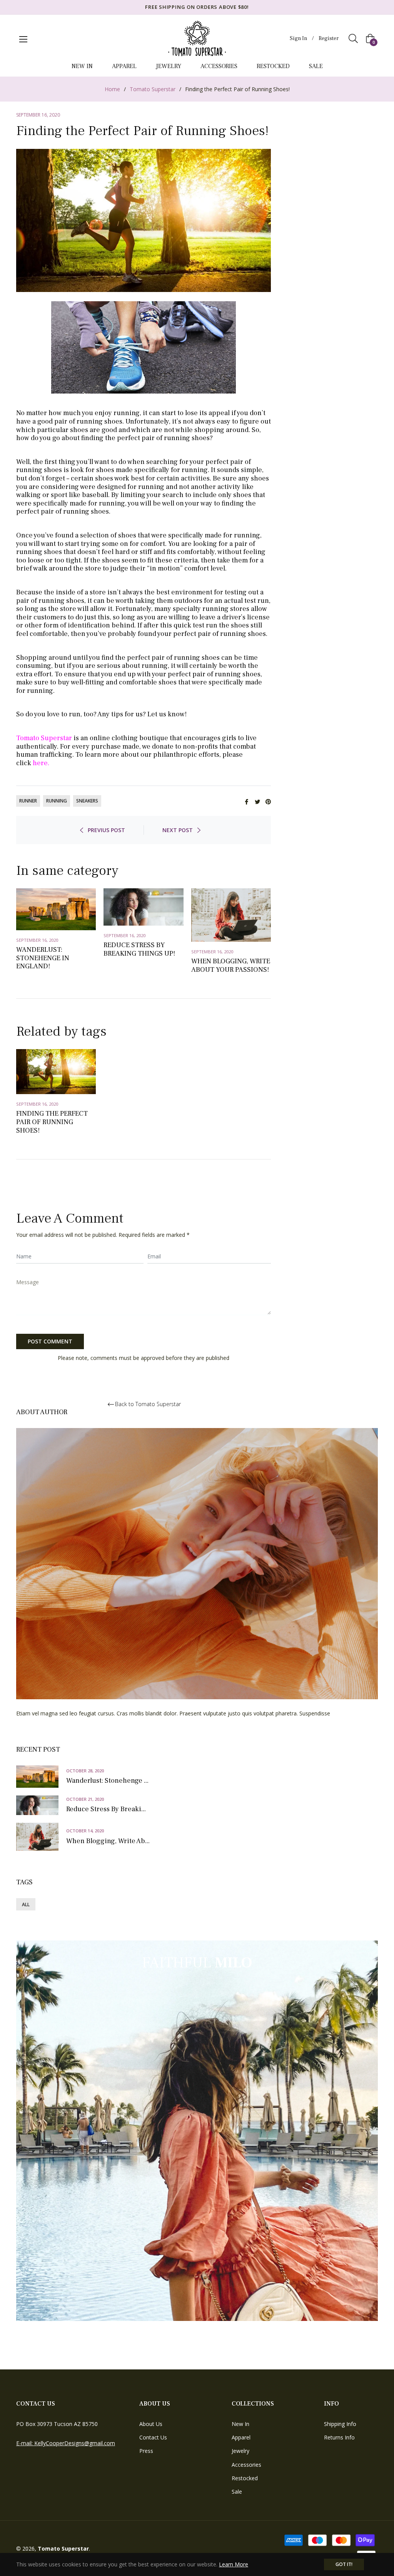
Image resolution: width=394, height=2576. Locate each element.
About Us (151, 2424)
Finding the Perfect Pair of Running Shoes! (52, 1122)
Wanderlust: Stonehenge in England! (43, 958)
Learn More (234, 2564)
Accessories (246, 2465)
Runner (28, 801)
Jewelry (240, 2451)
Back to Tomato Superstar (148, 1404)
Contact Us (153, 2437)
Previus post (106, 830)
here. (41, 763)
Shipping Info (340, 2424)
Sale (237, 2492)
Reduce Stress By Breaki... (106, 1809)
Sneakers (87, 801)
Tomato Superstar (153, 89)
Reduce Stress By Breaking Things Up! (139, 949)
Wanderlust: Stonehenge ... (107, 1781)
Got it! (344, 2564)
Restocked (245, 2478)
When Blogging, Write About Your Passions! (231, 965)
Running (57, 801)
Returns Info (339, 2437)
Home (112, 89)
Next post (178, 830)
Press (146, 2451)
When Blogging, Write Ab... (108, 1841)
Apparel (241, 2437)
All (26, 1904)
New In (240, 2424)
